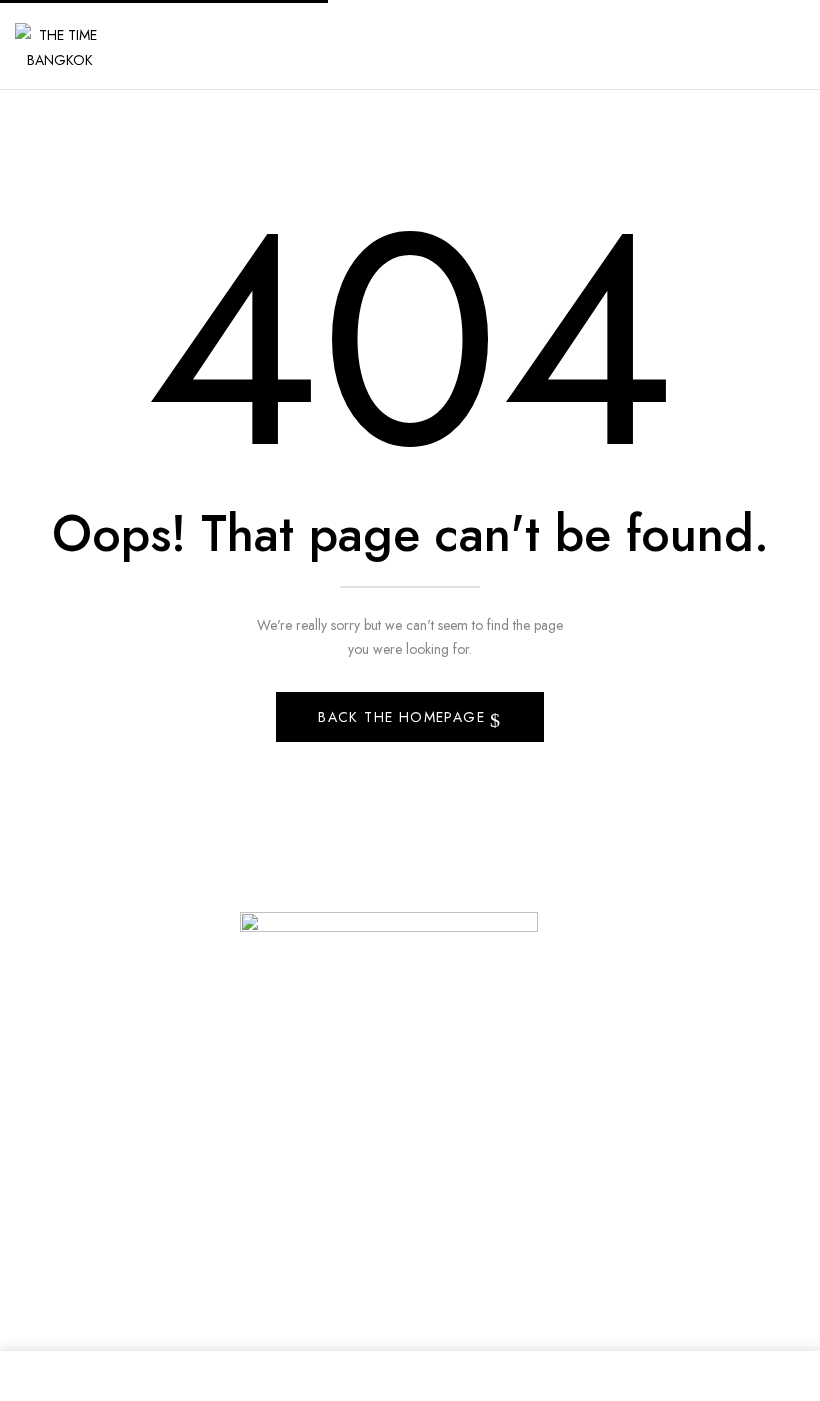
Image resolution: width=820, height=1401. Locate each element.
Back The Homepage (404, 717)
